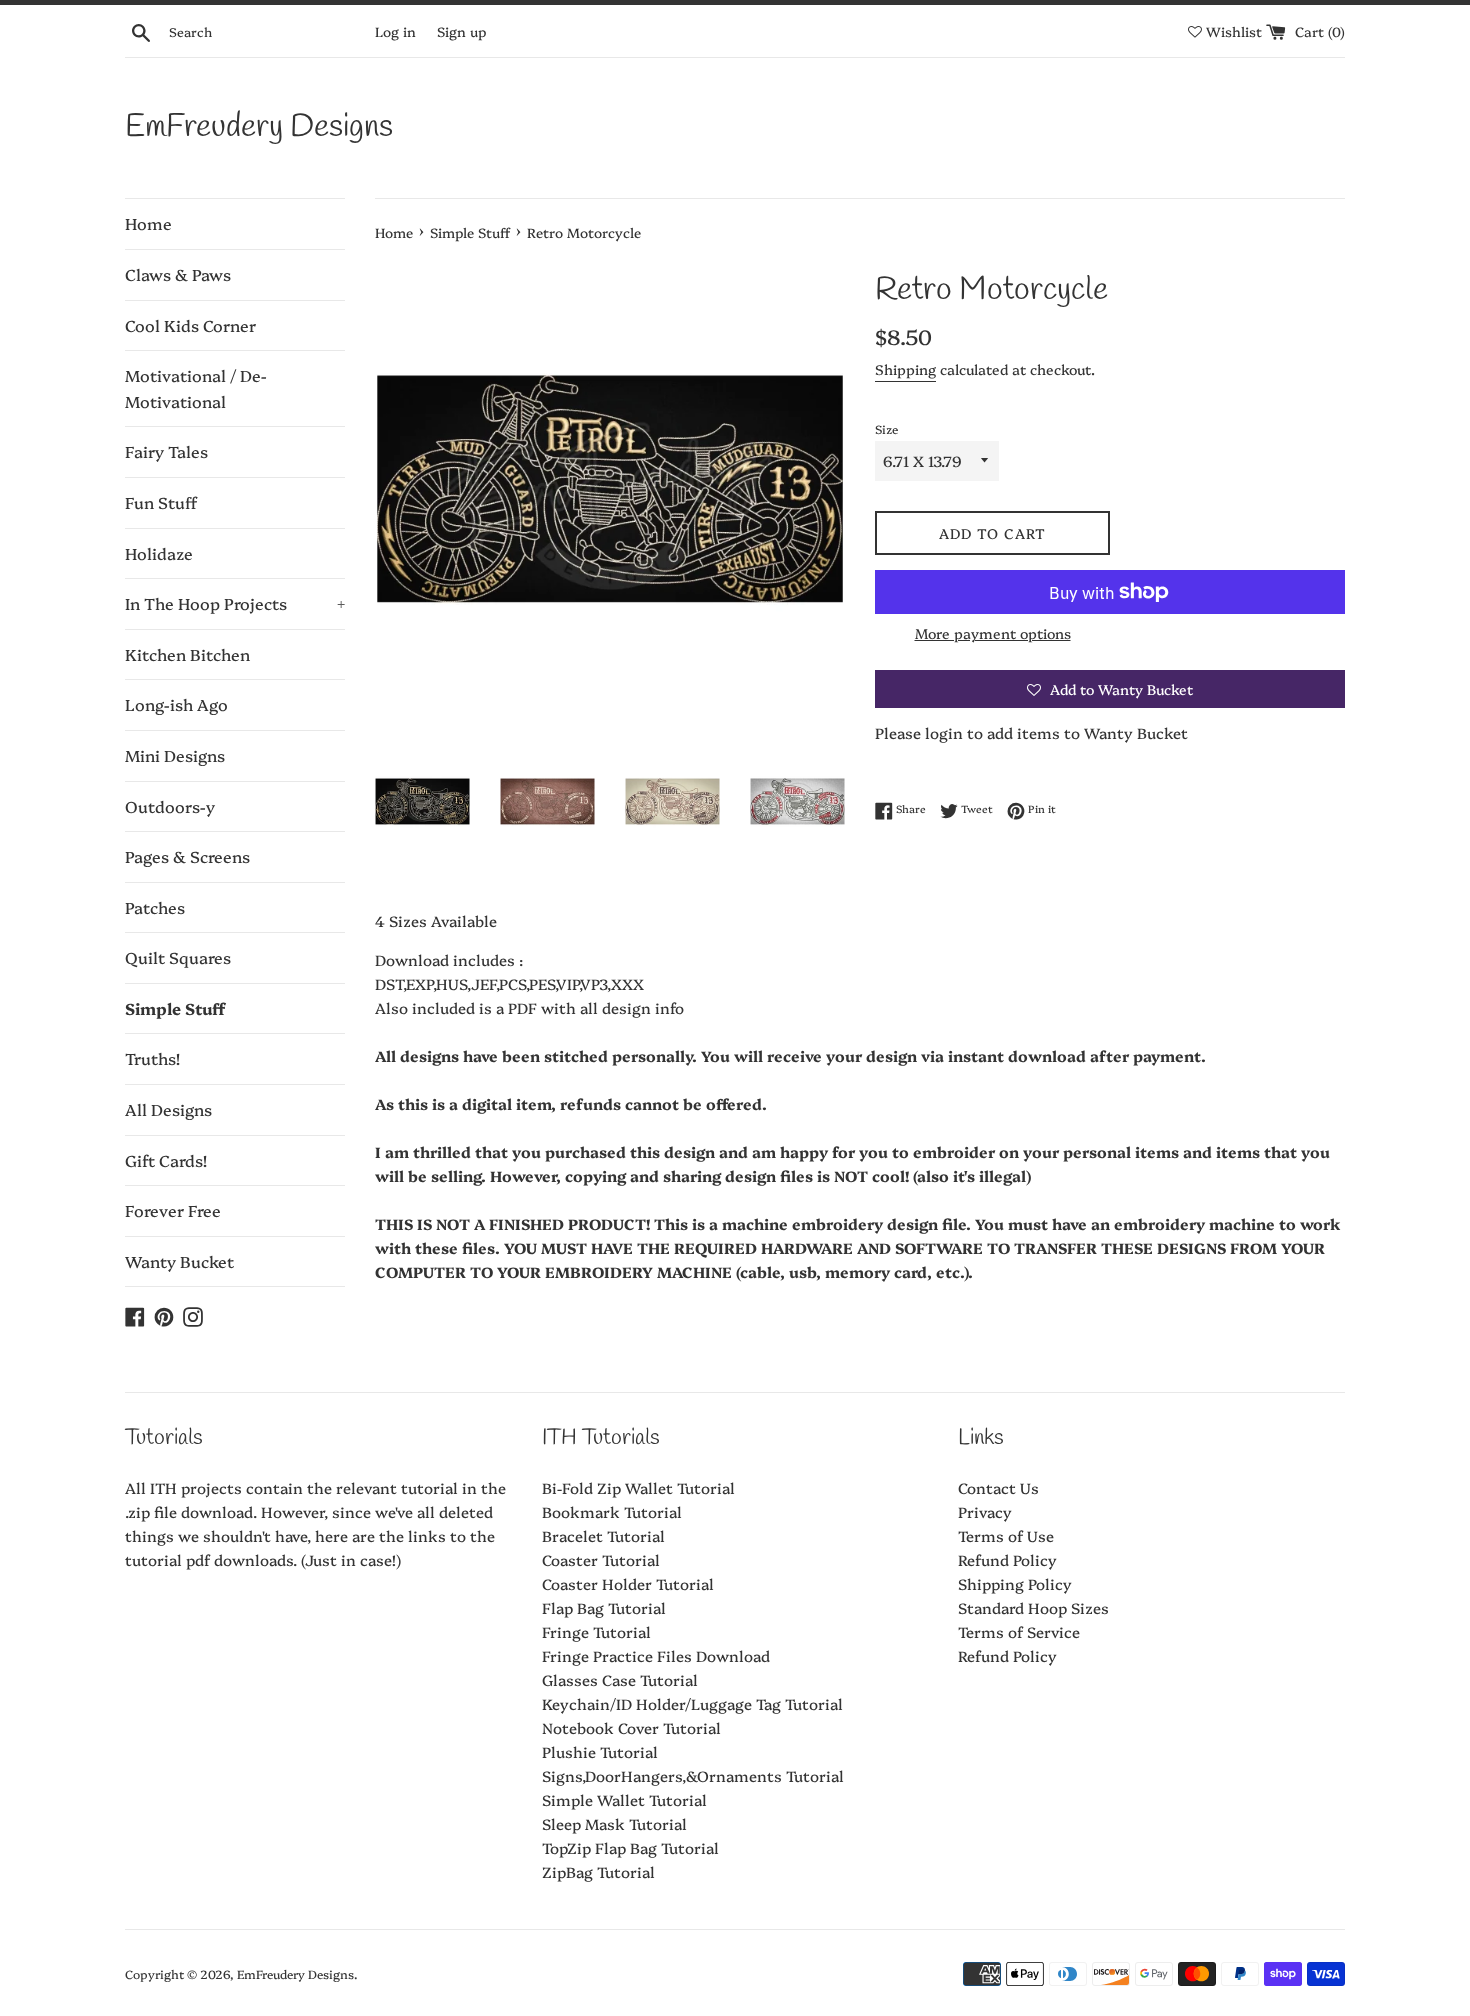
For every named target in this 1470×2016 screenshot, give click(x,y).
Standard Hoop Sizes (1033, 1607)
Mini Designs (175, 755)
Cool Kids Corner (190, 325)
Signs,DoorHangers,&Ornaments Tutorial (693, 1775)
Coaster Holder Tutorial (628, 1583)
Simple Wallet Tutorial (624, 1799)
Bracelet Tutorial (603, 1535)
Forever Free (173, 1210)
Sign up (461, 31)
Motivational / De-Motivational (196, 388)
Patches (155, 907)
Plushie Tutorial (600, 1751)
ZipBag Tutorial (598, 1871)
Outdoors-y (170, 806)
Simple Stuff (175, 1008)
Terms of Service (1019, 1631)
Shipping (905, 369)
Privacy (985, 1511)
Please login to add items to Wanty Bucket (1031, 732)
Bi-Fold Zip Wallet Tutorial (638, 1487)
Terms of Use (1006, 1535)
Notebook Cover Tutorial (631, 1727)
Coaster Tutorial (601, 1559)
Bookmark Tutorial (612, 1511)
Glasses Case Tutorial (620, 1679)
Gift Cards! (166, 1160)
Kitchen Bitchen (187, 654)
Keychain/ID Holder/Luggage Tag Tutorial (692, 1703)
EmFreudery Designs (259, 127)
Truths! (152, 1058)
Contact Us (998, 1487)
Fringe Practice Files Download (656, 1655)
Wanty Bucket (179, 1261)
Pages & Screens (187, 856)
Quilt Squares (178, 957)
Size (886, 428)
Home (148, 223)
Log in (395, 31)
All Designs (168, 1109)
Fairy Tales (166, 451)
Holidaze (159, 553)
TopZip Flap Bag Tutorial (630, 1847)
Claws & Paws (178, 274)
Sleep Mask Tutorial (614, 1823)
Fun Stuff (161, 502)
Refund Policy (1007, 1559)
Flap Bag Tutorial (604, 1607)
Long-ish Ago (176, 704)
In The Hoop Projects (235, 603)
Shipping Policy (1015, 1583)
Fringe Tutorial (596, 1631)
